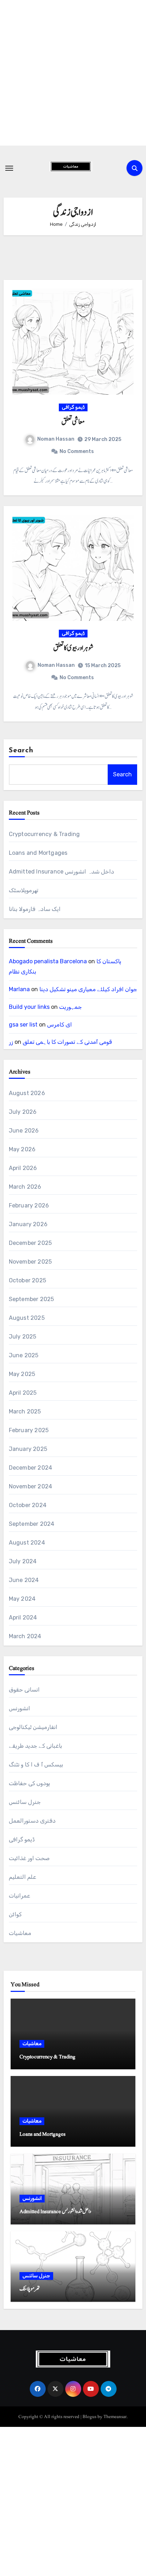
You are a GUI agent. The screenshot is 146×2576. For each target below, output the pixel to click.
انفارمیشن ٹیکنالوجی (33, 1727)
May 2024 (22, 1599)
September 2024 (32, 1524)
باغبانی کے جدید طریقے (36, 1746)
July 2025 (23, 1337)
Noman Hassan (56, 439)
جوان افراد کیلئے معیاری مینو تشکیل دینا (88, 989)
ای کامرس (60, 1025)
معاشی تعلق (73, 422)
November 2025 (30, 1262)
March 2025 (25, 1411)
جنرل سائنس (25, 1802)
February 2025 (29, 1430)
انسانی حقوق (24, 1690)
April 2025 (23, 1393)
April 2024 (23, 1618)
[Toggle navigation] (9, 168)
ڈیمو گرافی (73, 407)
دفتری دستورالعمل (32, 1821)
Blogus (89, 2417)
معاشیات (20, 1933)
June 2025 (24, 1355)
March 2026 (25, 1187)
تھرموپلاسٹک (24, 890)
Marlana (19, 989)
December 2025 (30, 1243)
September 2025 (32, 1299)
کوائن (15, 1914)
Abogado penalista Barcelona (48, 961)
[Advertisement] (73, 73)
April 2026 (23, 1168)
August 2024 (27, 1543)
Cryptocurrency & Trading (44, 834)
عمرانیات (19, 1896)
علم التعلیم (23, 1877)
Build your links (29, 1007)
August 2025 (27, 1318)
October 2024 (28, 1505)
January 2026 (28, 1224)
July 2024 (23, 1561)
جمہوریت (71, 1007)
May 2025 (22, 1374)
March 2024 (25, 1636)
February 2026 (29, 1205)
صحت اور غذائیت (29, 1858)
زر (11, 1042)
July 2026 (23, 1112)
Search (21, 751)
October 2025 (27, 1280)
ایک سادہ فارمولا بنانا (35, 909)
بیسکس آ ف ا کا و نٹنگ (36, 1765)
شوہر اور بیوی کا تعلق (73, 648)
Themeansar (115, 2417)
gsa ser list (23, 1025)
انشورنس (19, 1708)
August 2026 (27, 1093)
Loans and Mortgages (38, 853)
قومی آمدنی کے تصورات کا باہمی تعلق (67, 1042)
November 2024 (31, 1486)
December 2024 (31, 1468)
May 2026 (22, 1149)
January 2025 (28, 1449)
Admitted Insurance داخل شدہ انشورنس (61, 872)
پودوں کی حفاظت (29, 1783)
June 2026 (24, 1131)
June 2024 (24, 1580)
